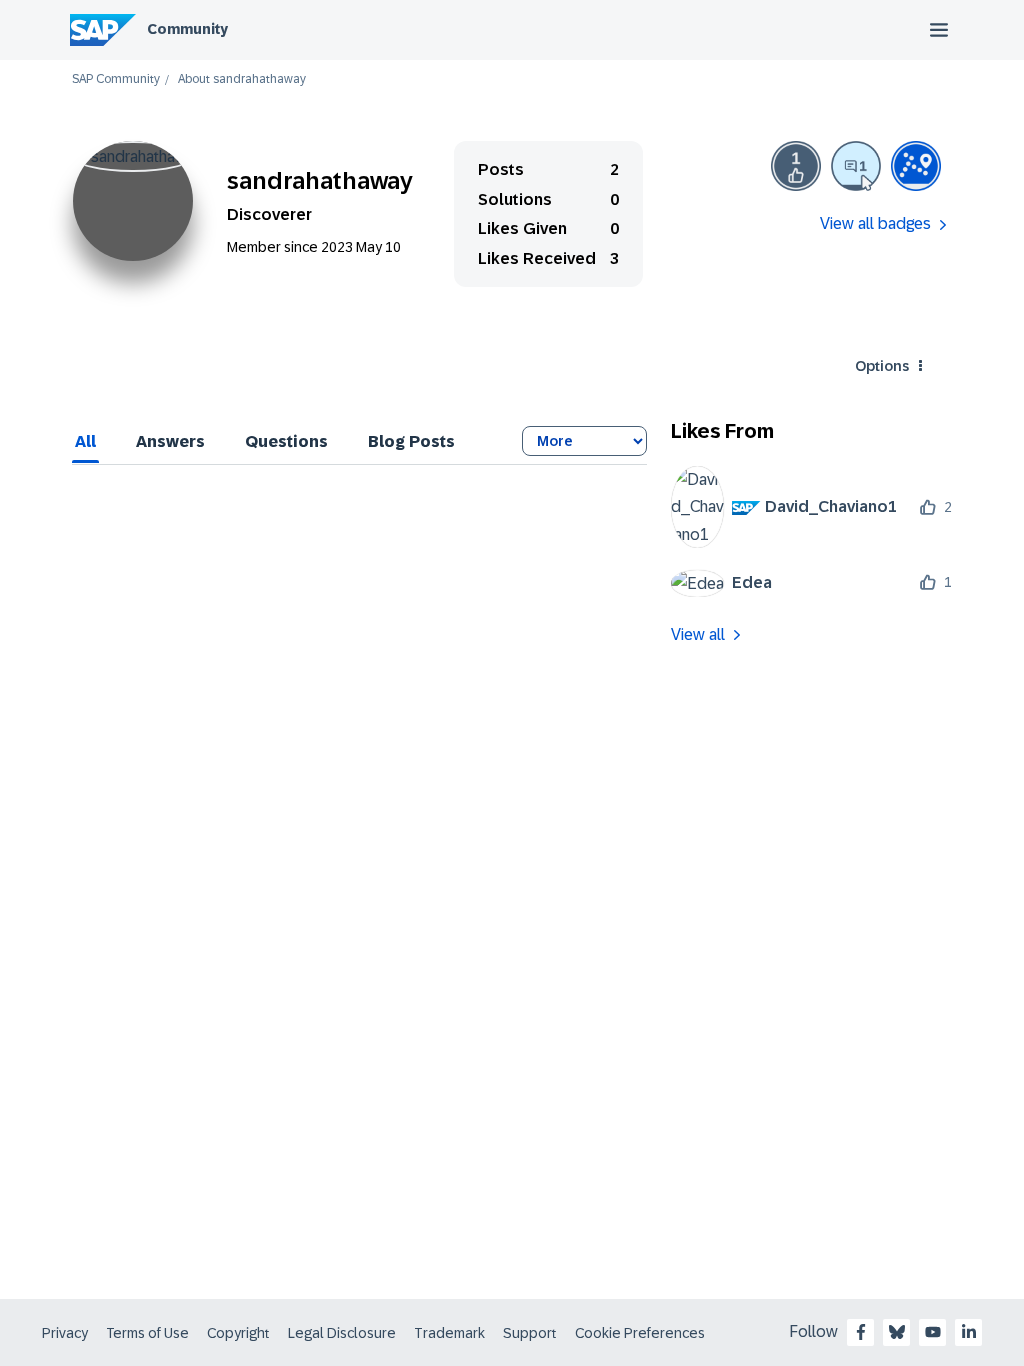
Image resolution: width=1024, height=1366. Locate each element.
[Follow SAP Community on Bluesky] (897, 1332)
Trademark (449, 1333)
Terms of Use (147, 1333)
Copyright (238, 1333)
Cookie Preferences (640, 1333)
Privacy (65, 1333)
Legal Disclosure (342, 1333)
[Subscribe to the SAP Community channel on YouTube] (933, 1332)
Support (530, 1333)
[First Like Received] (796, 166)
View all (698, 634)
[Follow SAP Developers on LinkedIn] (969, 1332)
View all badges (875, 223)
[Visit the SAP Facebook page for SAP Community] (861, 1332)
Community (187, 29)
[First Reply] (856, 166)
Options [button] (882, 366)
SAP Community (116, 79)
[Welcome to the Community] (916, 166)
